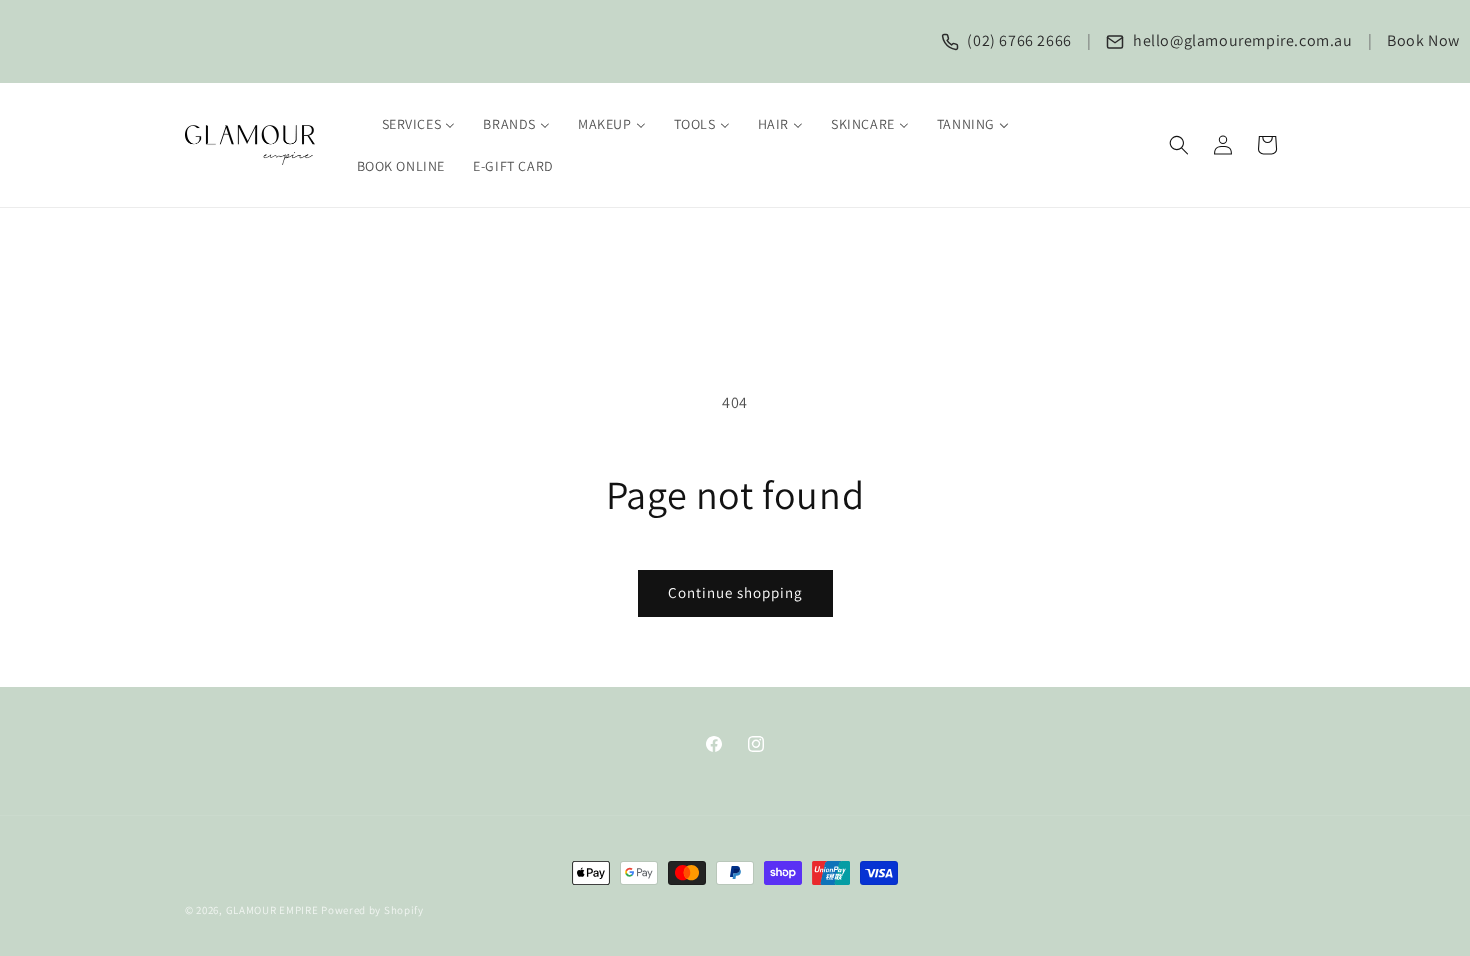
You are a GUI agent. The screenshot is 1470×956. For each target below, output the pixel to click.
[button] (1179, 145)
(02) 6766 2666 (1018, 40)
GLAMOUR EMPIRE (272, 910)
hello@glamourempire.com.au (1240, 40)
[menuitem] (406, 124)
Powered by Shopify (372, 910)
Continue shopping (735, 592)
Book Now (1423, 40)
